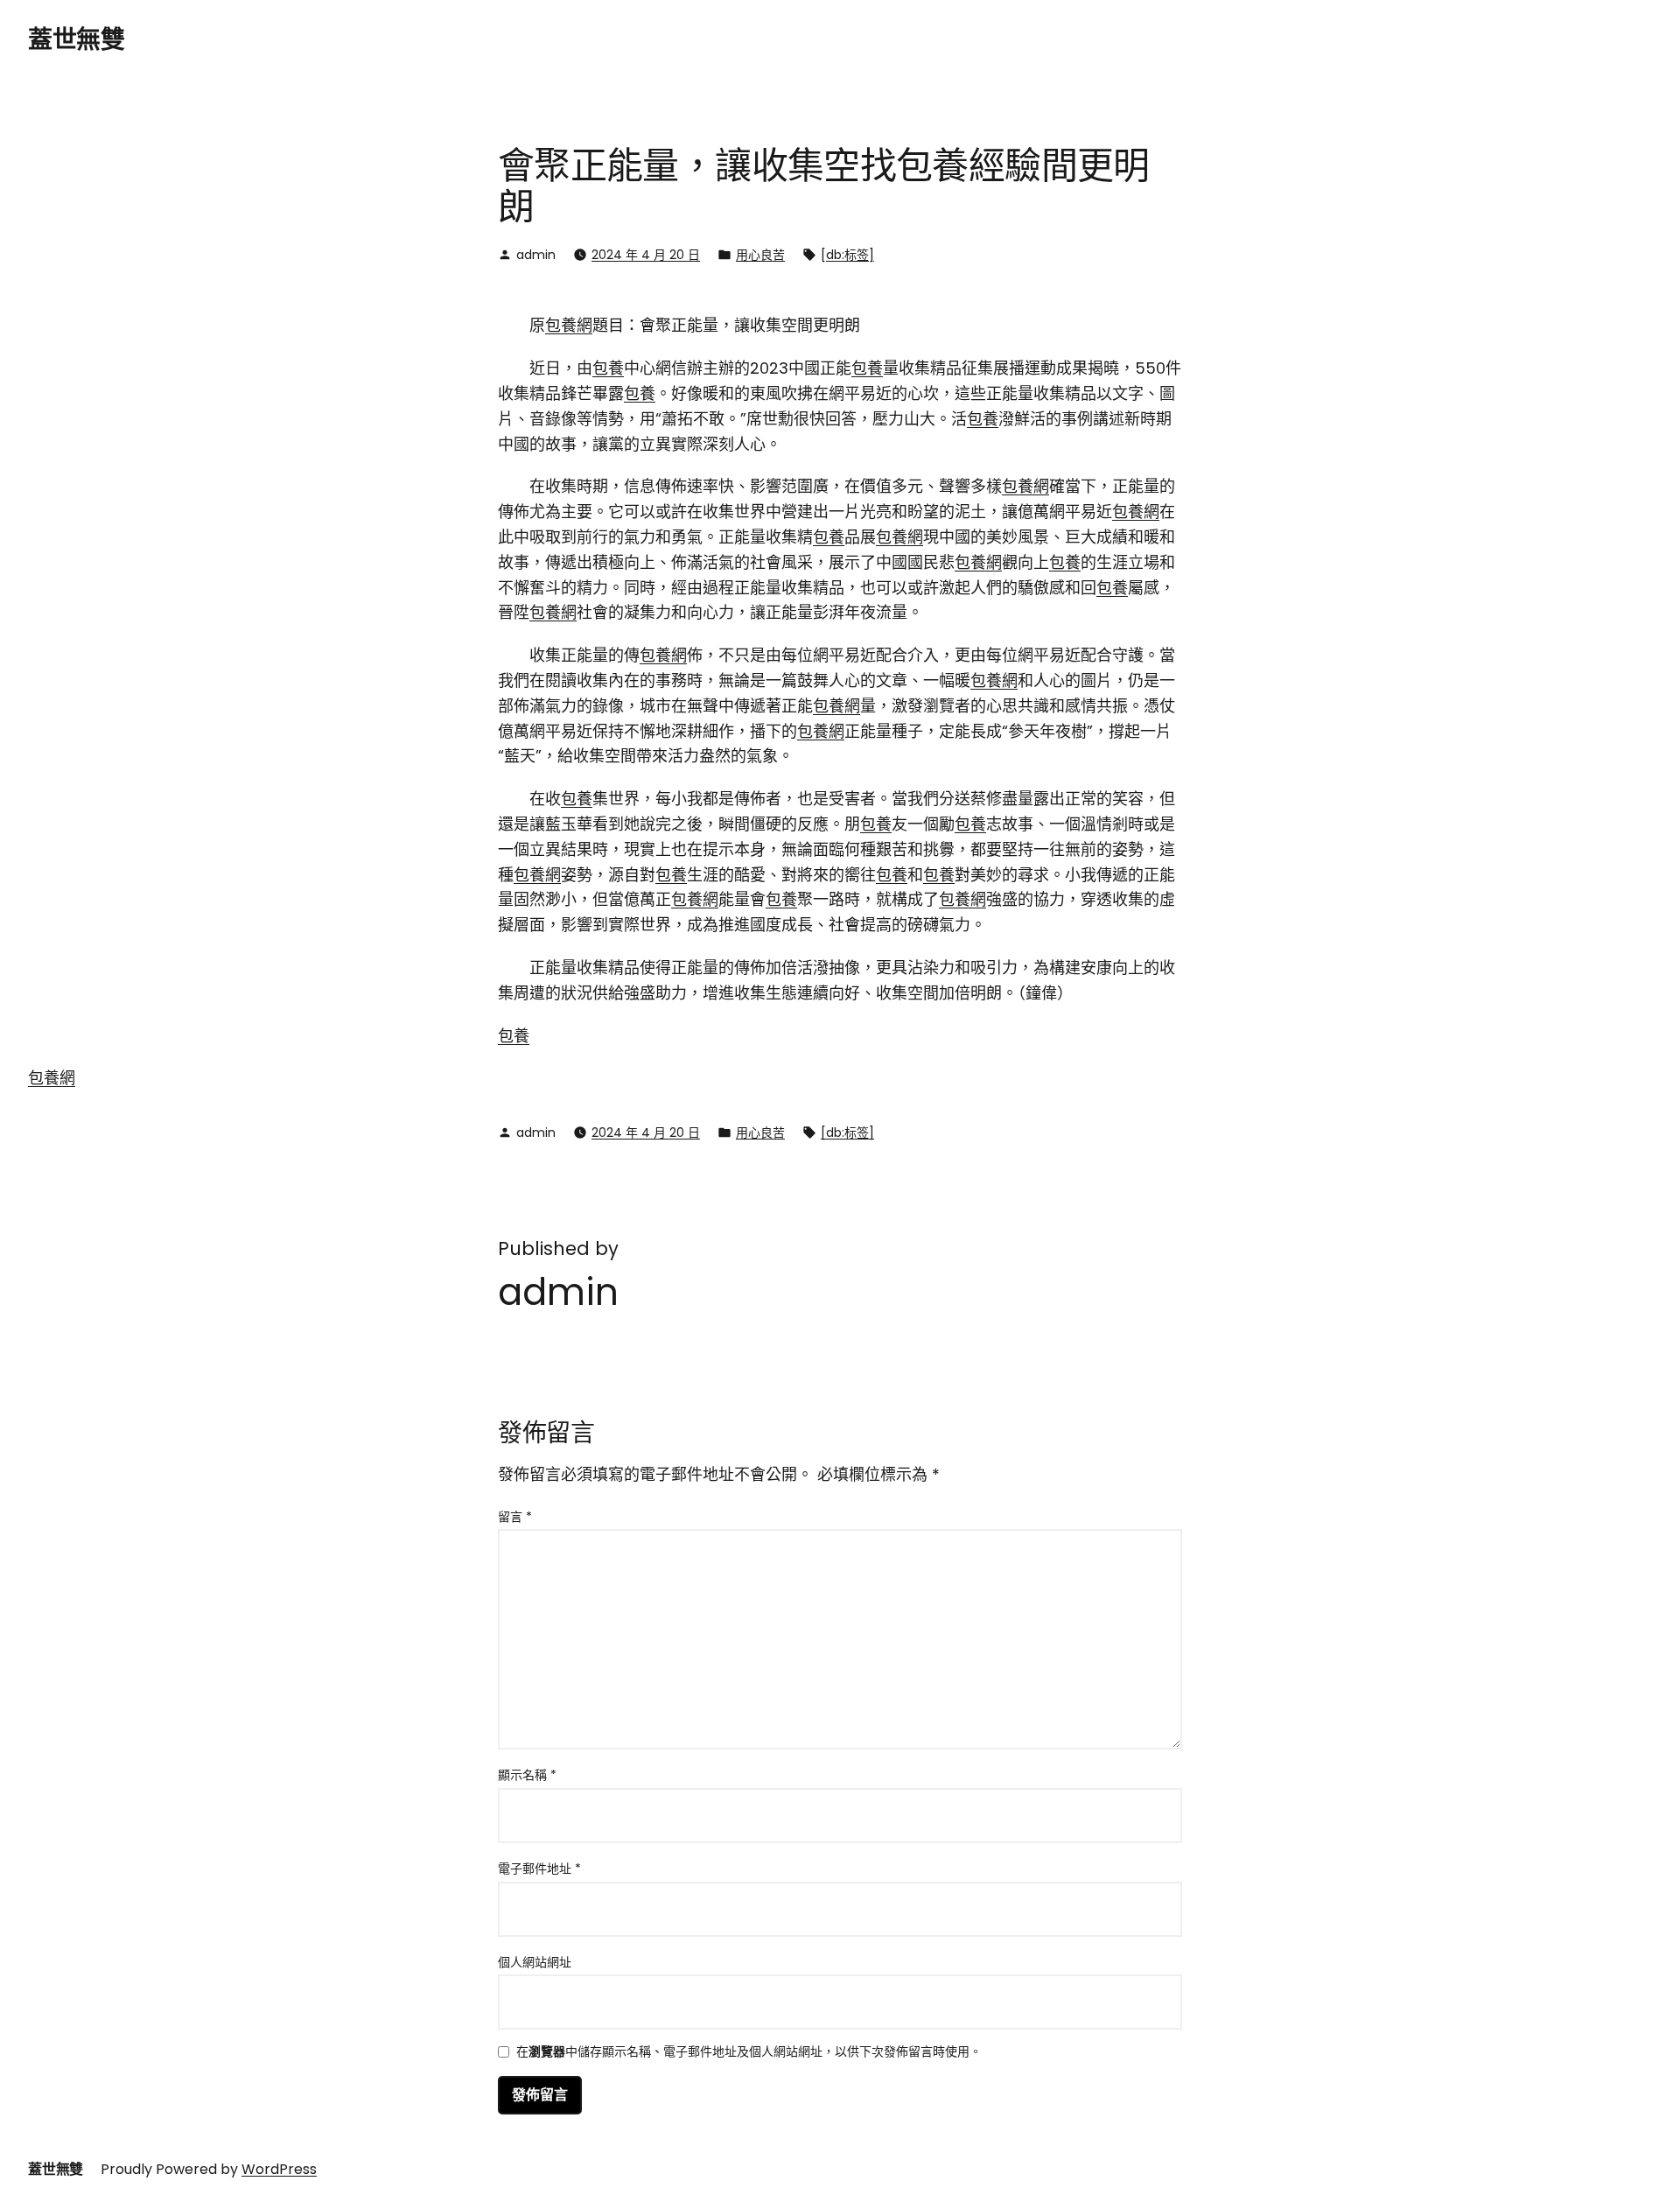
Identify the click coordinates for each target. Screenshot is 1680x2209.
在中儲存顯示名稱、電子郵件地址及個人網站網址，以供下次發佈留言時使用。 (749, 2053)
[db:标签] (847, 255)
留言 (515, 1517)
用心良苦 (760, 255)
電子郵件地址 (539, 1869)
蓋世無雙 (76, 40)
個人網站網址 (535, 1962)
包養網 (569, 325)
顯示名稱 (527, 1775)
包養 (608, 368)
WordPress (279, 2169)
